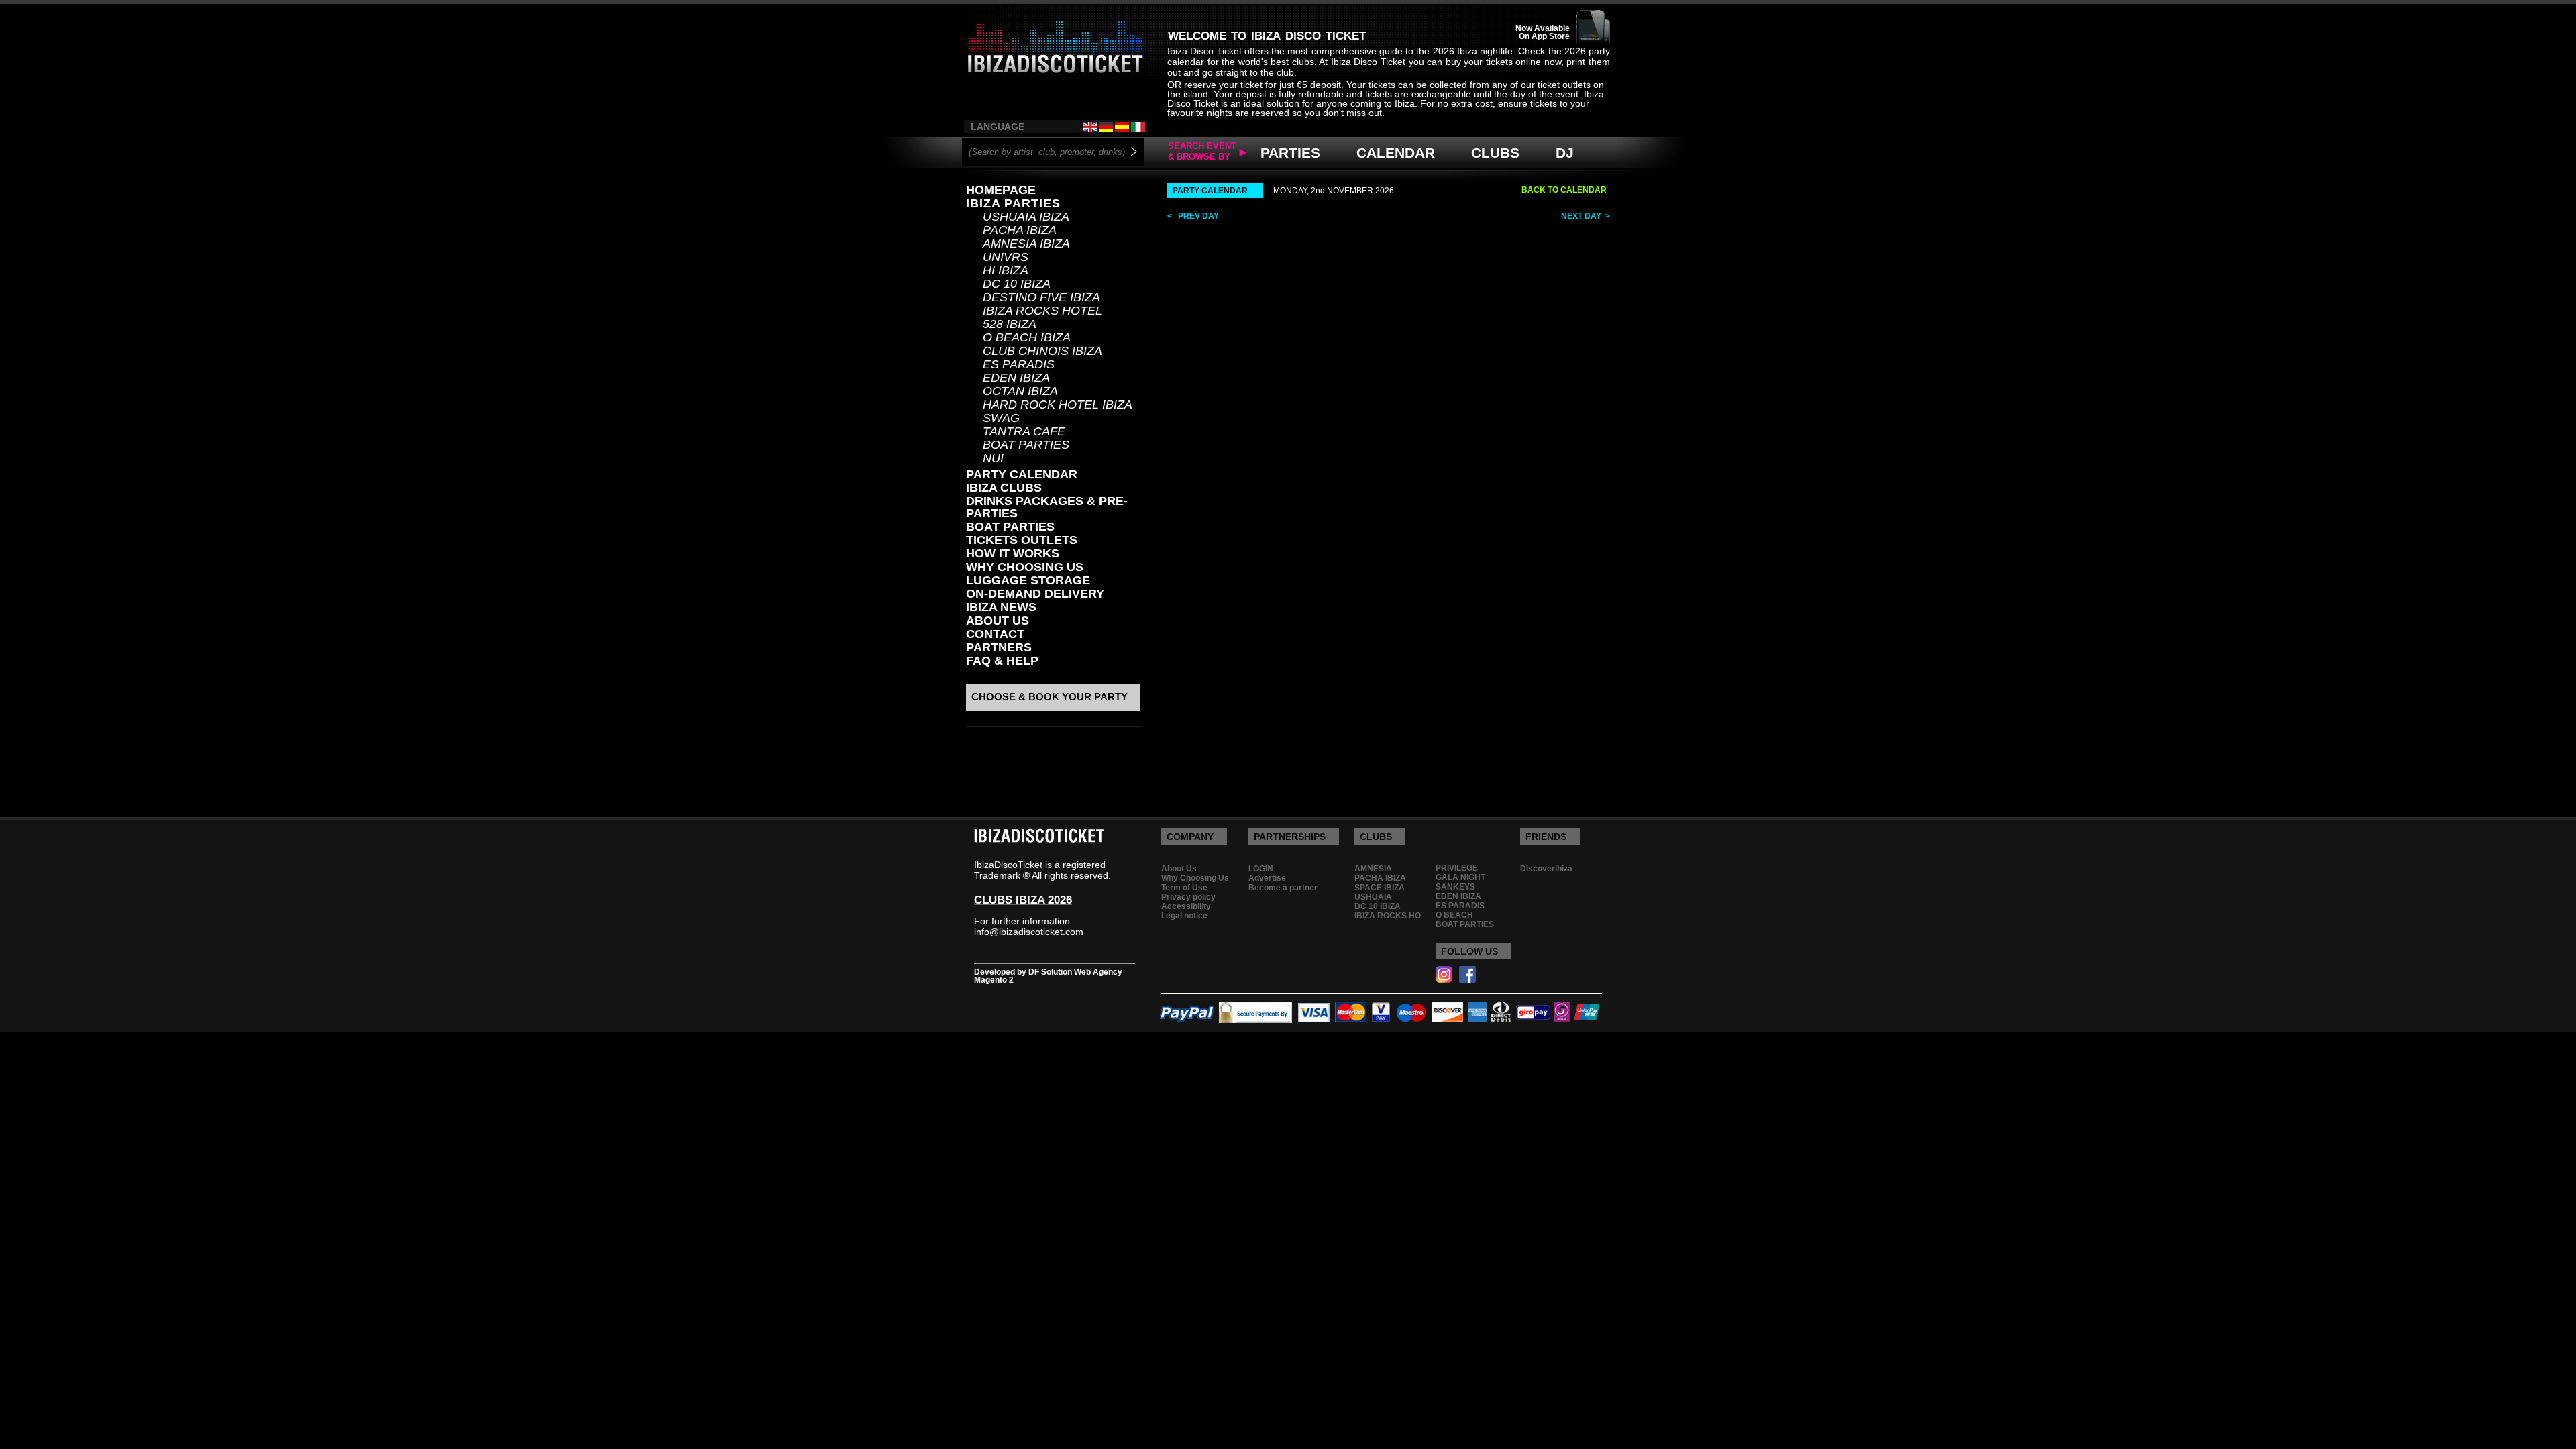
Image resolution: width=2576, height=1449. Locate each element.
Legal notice (1184, 916)
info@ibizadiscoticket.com (1029, 932)
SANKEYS (1455, 887)
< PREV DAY (1193, 216)
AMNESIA (1373, 869)
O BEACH (1454, 915)
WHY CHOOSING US (1025, 567)
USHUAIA (1373, 897)
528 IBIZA (1010, 324)
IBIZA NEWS (1001, 607)
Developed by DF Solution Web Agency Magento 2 (1048, 976)
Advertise (1267, 878)
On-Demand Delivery (1035, 594)
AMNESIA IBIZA (1026, 244)
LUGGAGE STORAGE (1028, 580)
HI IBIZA (1006, 270)
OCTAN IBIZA (1020, 391)
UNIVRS (1006, 257)
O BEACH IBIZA (1027, 337)
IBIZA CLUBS (1004, 488)
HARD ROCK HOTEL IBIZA (1058, 405)
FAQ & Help (1002, 661)
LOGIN (1261, 869)
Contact (995, 634)
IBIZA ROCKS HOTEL (1042, 311)
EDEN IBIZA (1016, 378)
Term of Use (1184, 888)
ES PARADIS (1019, 364)
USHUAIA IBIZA (1026, 217)
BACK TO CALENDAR (1564, 190)
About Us (998, 621)
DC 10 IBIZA (1017, 284)
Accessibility (1186, 906)
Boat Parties (1010, 527)
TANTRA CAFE (1024, 431)
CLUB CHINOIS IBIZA (1042, 351)
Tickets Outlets (1022, 540)
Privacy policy (1188, 897)
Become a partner (1283, 888)
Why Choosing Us (1195, 878)
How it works (1013, 553)
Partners (999, 647)
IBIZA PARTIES (1013, 203)
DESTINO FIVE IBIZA (1041, 297)
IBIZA (1266, 34)
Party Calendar (1022, 474)
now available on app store (1543, 32)
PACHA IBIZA (1020, 230)
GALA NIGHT (1460, 877)
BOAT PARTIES (1026, 445)
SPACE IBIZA (1380, 888)
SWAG (1001, 418)
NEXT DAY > (1586, 216)
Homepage (1001, 190)
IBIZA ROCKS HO (1388, 916)
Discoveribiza (1546, 869)
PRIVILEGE (1457, 868)
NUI (993, 458)
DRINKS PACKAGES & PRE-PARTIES (1047, 507)
